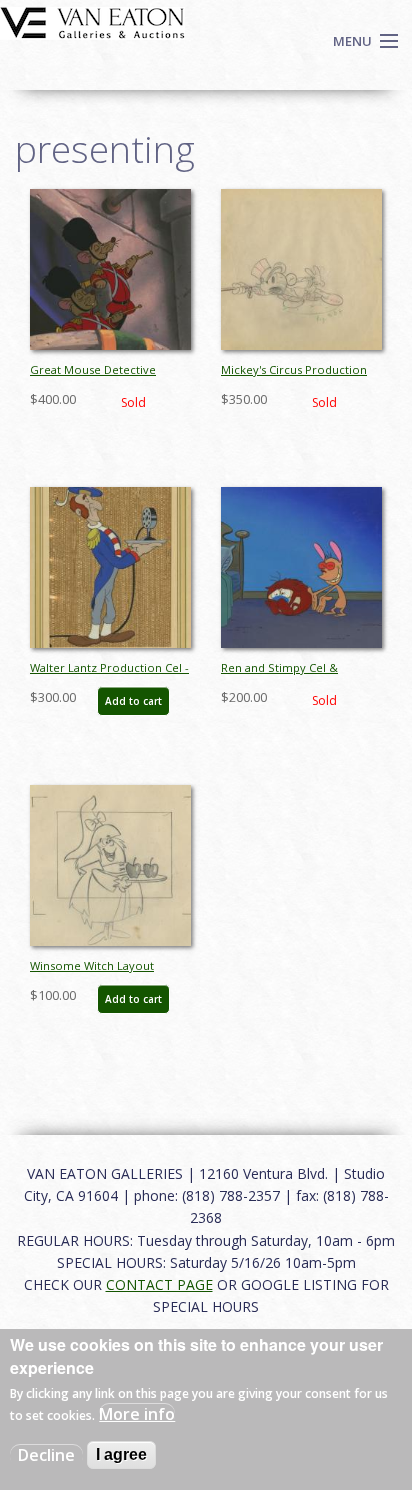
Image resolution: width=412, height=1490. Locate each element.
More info (137, 1414)
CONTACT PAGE (159, 1284)
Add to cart (133, 701)
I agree (121, 1454)
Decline (46, 1455)
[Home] (92, 21)
